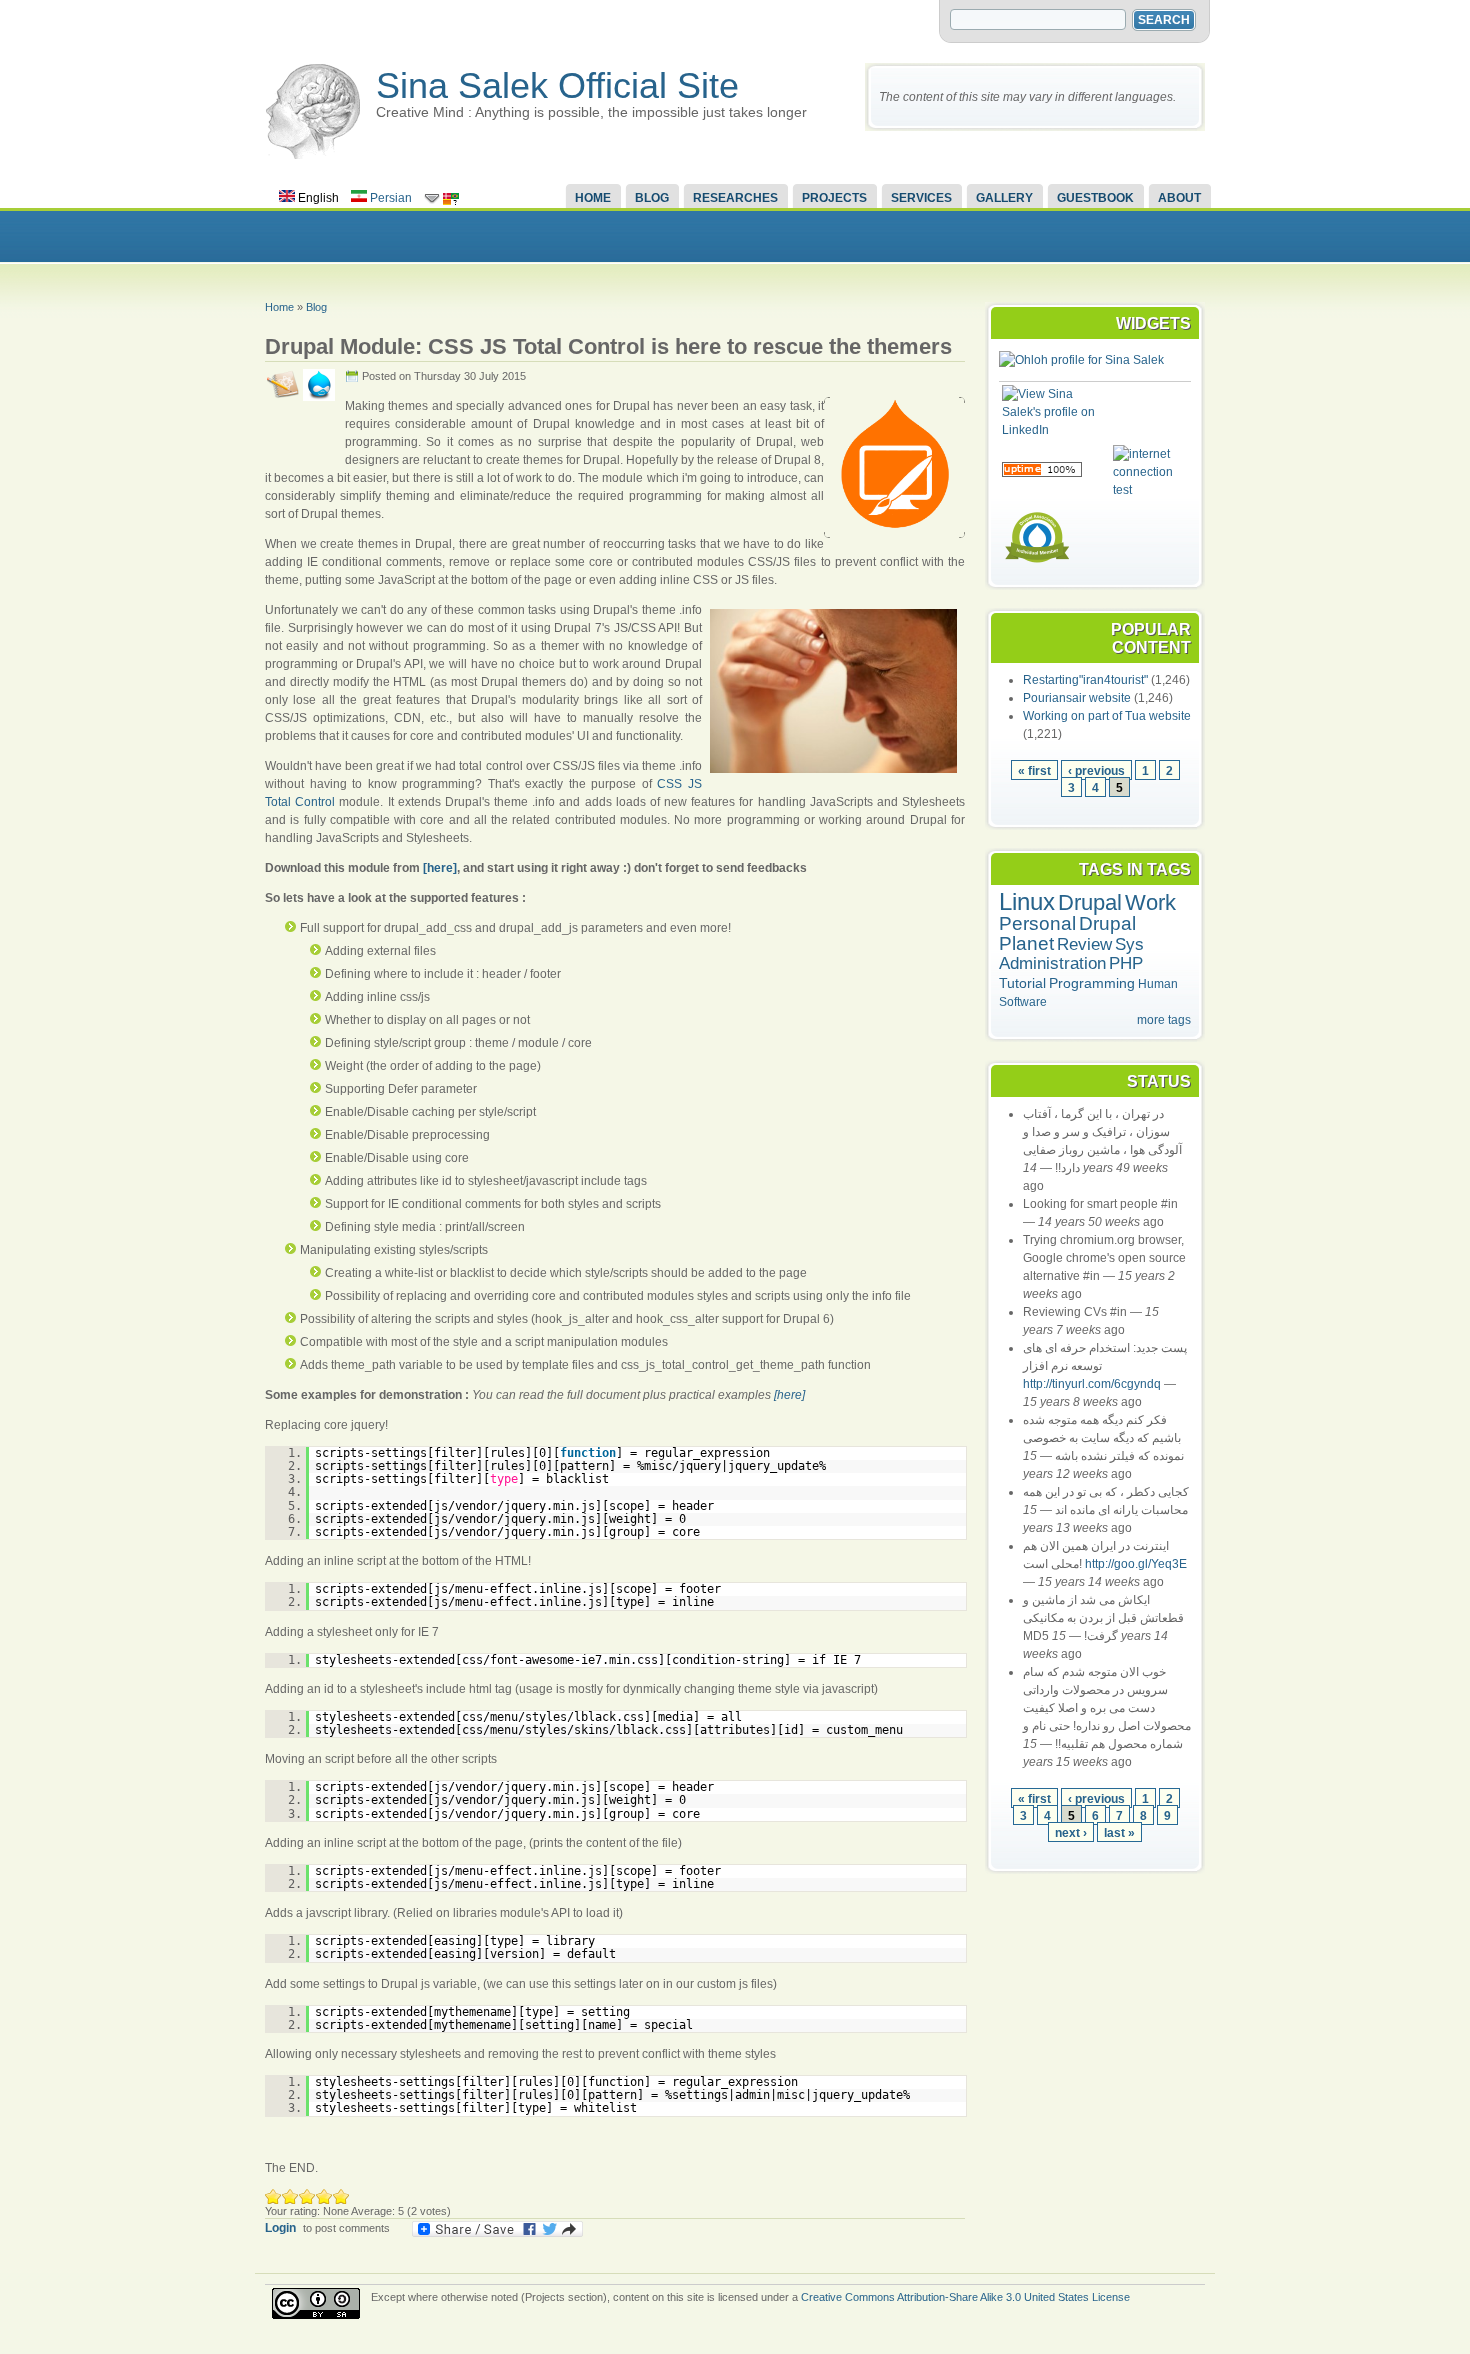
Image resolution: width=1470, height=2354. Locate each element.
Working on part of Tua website (1107, 716)
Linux (1027, 901)
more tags (1164, 1020)
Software (1023, 1002)
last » (1119, 1832)
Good (307, 2196)
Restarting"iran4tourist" (1085, 680)
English (317, 198)
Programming (1092, 983)
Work (1150, 902)
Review (1084, 944)
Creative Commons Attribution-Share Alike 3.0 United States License (965, 2297)
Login (280, 2227)
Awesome (341, 2196)
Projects (834, 198)
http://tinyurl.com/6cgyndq (1092, 1384)
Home (593, 198)
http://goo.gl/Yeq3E (1136, 1564)
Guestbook (1095, 198)
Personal (1037, 923)
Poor (273, 2196)
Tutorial (1022, 983)
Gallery (1004, 198)
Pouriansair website (1077, 698)
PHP (1126, 963)
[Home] (313, 155)
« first (1034, 770)
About (1179, 198)
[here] (440, 868)
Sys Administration (1071, 954)
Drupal (1090, 902)
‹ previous (1096, 770)
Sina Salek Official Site (557, 85)
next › (1071, 1832)
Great (324, 2196)
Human (1158, 984)
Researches (735, 198)
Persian (389, 198)
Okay (290, 2196)
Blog (652, 198)
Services (921, 198)
